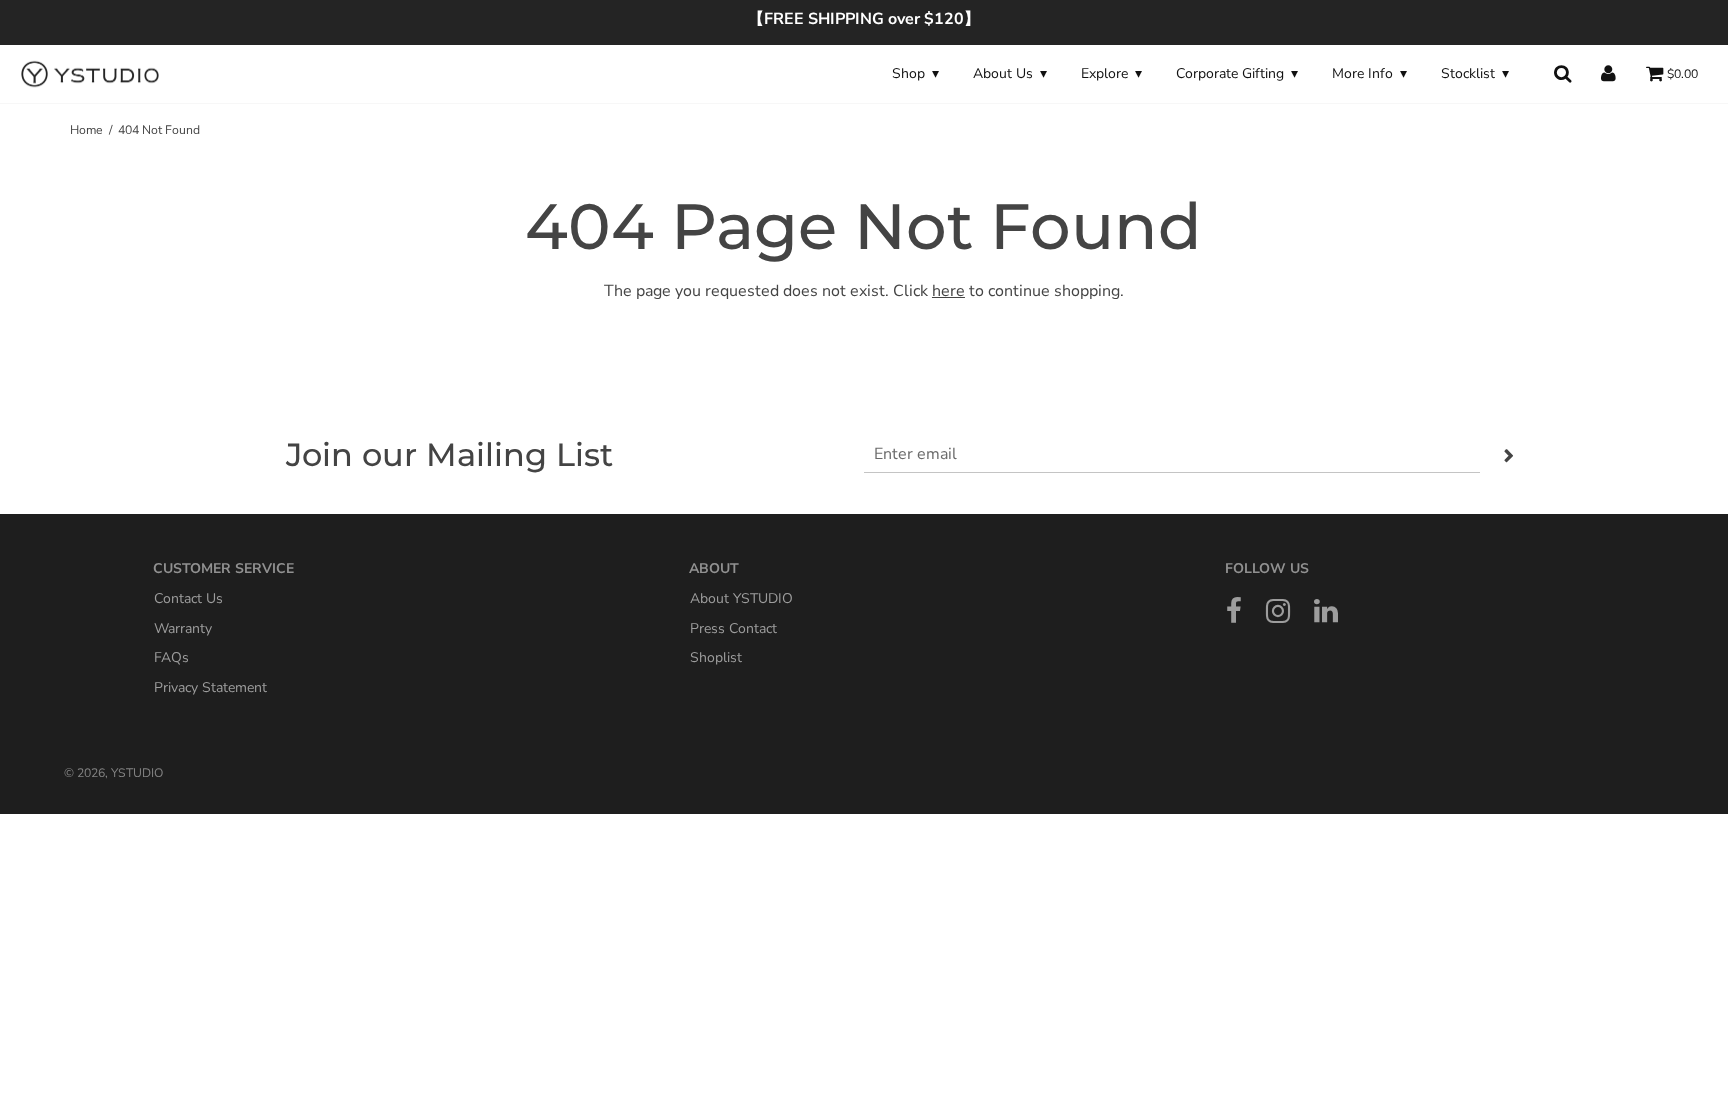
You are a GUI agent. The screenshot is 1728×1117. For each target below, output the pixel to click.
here (948, 291)
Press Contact (733, 627)
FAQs (171, 657)
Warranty (183, 627)
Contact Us (188, 598)
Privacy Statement (210, 686)
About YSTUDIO (741, 598)
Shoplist (716, 657)
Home (86, 130)
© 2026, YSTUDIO (113, 773)
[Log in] (1608, 73)
